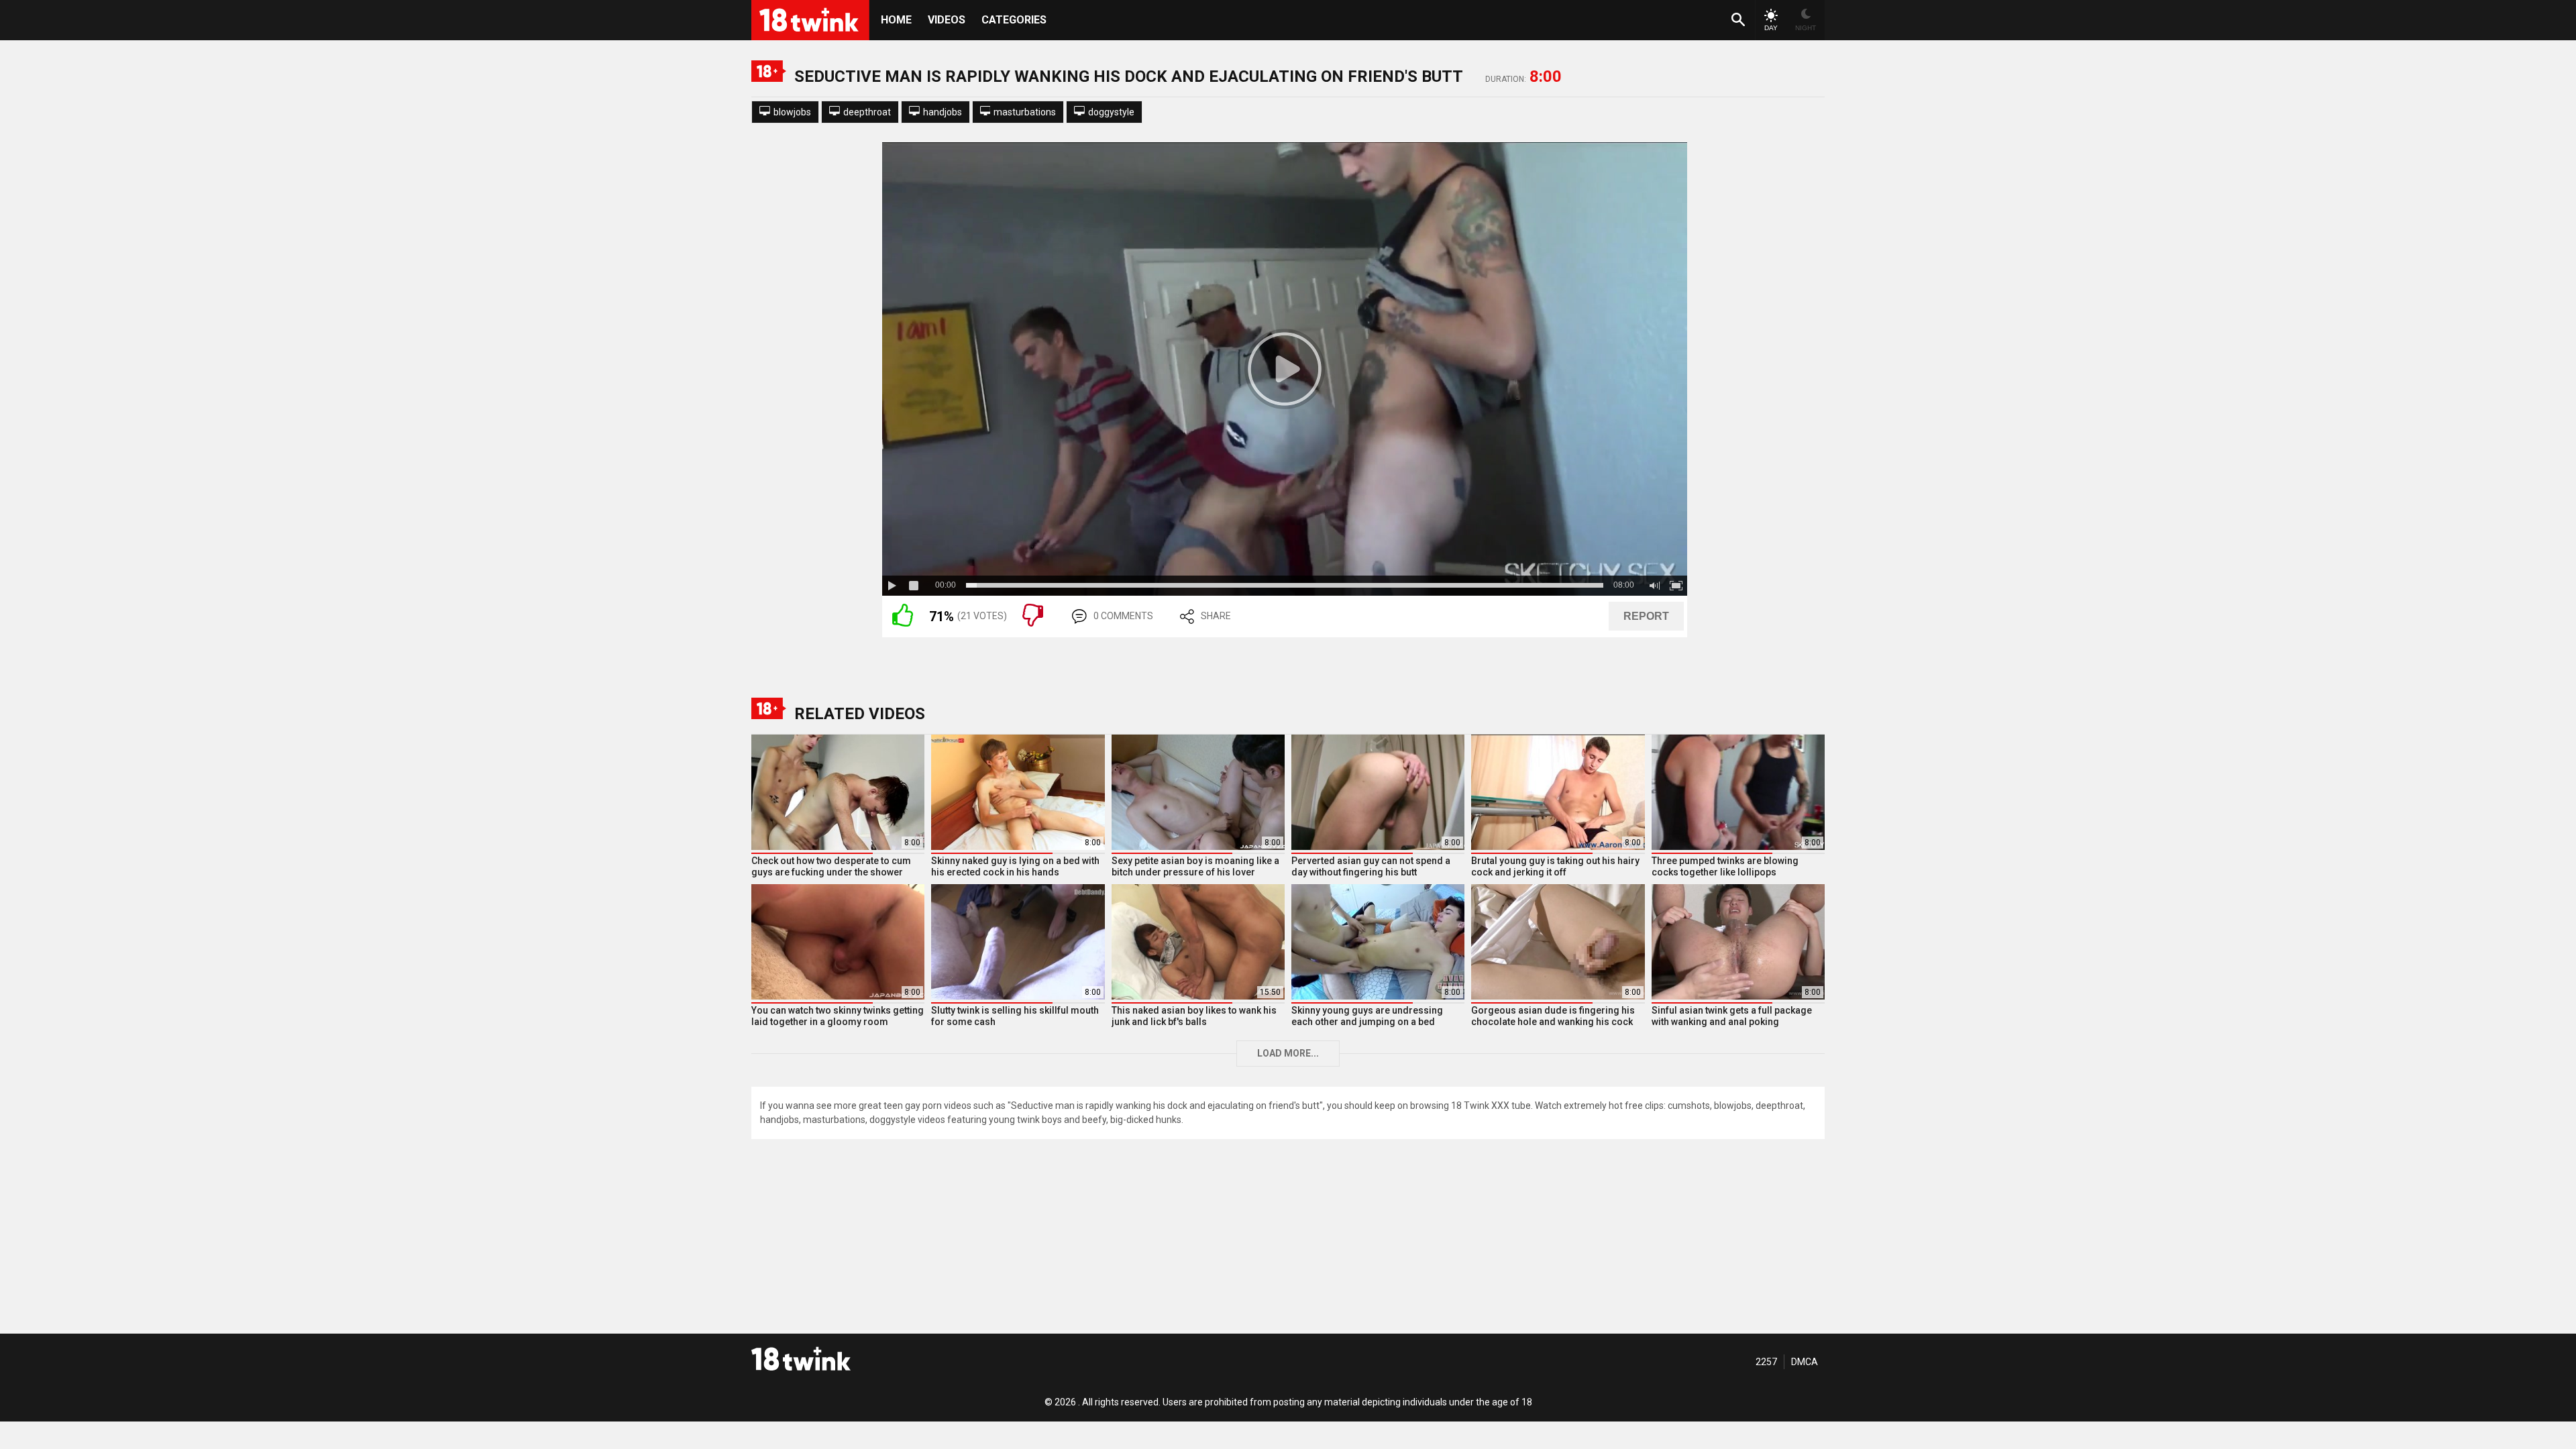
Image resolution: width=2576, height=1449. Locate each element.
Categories (1014, 20)
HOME (896, 20)
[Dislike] (1033, 623)
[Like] (903, 623)
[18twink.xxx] (801, 1358)
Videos (947, 20)
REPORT (1646, 616)
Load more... (1288, 1053)
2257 (1766, 1362)
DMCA (1805, 1362)
